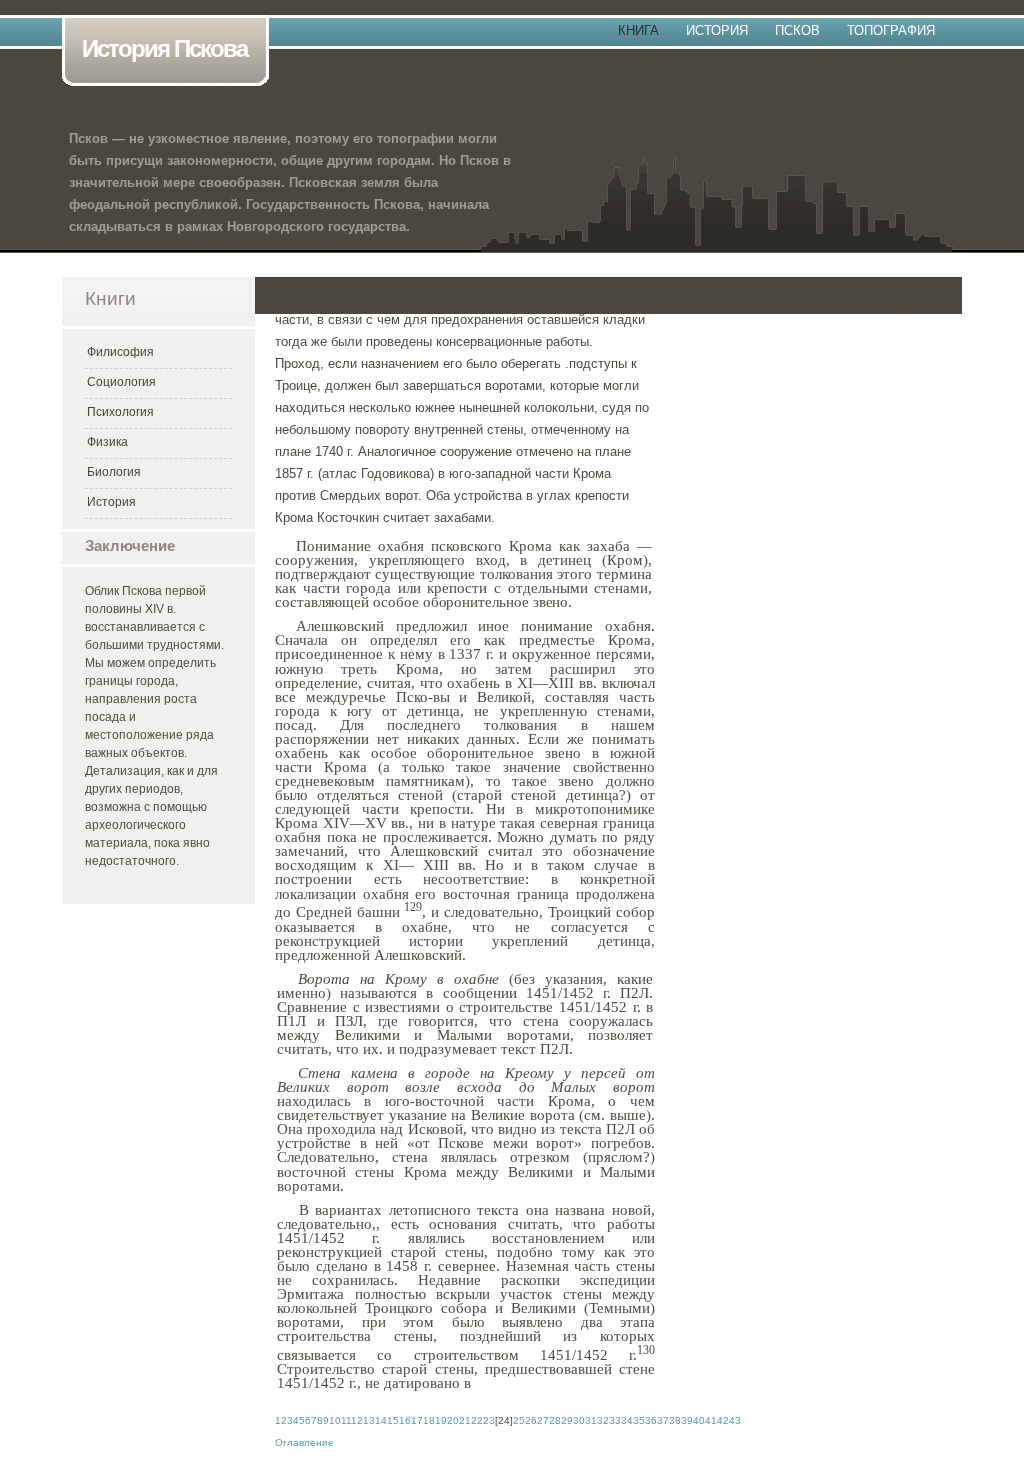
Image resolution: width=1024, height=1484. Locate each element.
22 (477, 1420)
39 (687, 1420)
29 (567, 1420)
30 (579, 1420)
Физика (107, 442)
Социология (121, 382)
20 (453, 1420)
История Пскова (164, 48)
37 (663, 1420)
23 (489, 1420)
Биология (114, 472)
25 (519, 1420)
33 (615, 1420)
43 (735, 1420)
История (717, 30)
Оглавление (304, 1442)
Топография (891, 30)
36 (651, 1420)
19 (441, 1420)
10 (335, 1420)
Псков (797, 30)
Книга (638, 30)
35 (639, 1420)
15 (393, 1420)
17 (417, 1420)
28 (555, 1420)
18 (429, 1420)
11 (346, 1420)
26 (531, 1420)
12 (357, 1420)
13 (369, 1420)
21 (465, 1420)
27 (543, 1420)
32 (603, 1420)
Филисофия (120, 352)
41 (711, 1420)
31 (591, 1420)
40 (699, 1420)
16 (405, 1420)
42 (723, 1420)
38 (675, 1420)
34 (627, 1420)
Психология (120, 412)
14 (381, 1420)
